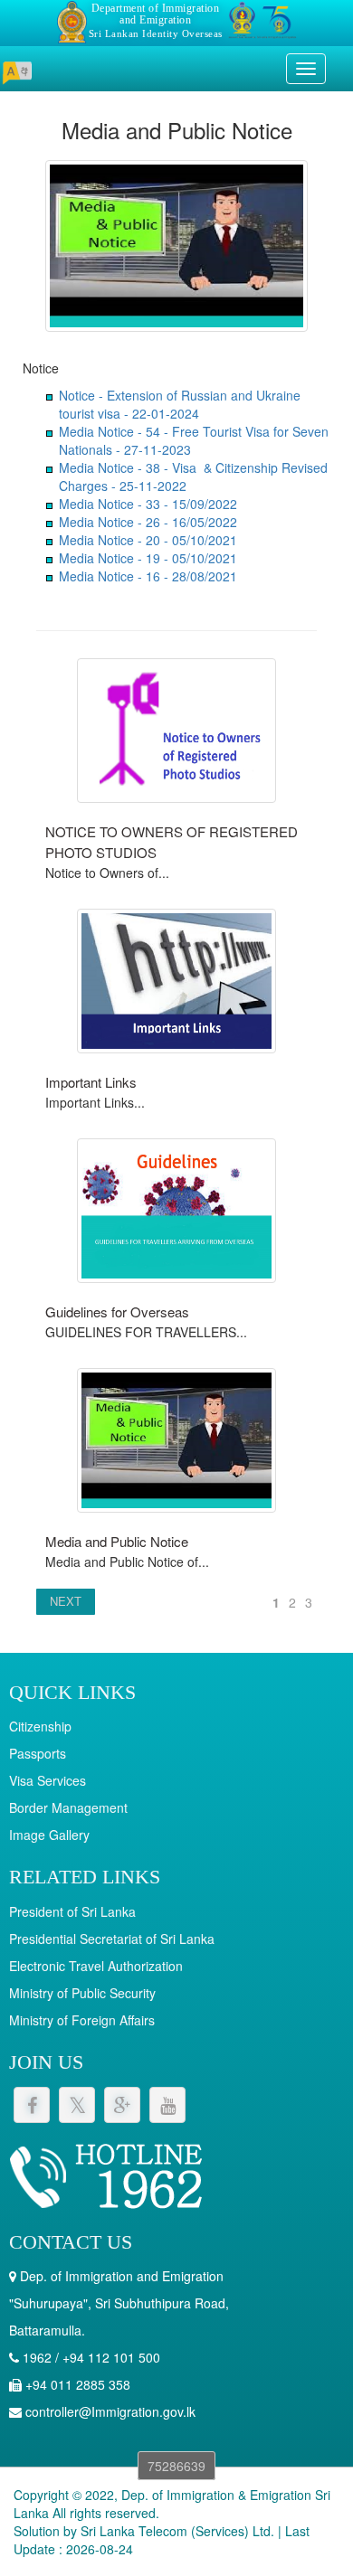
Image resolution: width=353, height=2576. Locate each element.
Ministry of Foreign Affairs (82, 2020)
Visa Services (48, 1780)
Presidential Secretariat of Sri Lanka (112, 1939)
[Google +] (122, 2105)
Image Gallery (49, 1835)
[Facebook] (32, 2105)
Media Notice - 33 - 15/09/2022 (148, 504)
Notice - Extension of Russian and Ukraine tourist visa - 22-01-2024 (180, 404)
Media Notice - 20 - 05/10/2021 (148, 540)
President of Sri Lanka (72, 1911)
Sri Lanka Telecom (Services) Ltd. (177, 2531)
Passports (38, 1753)
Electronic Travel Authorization (96, 1966)
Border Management (68, 1807)
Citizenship (40, 1726)
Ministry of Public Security (82, 1993)
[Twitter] (77, 2105)
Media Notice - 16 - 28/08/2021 (148, 576)
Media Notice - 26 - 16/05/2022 (148, 522)
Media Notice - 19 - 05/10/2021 (148, 558)
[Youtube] (167, 2105)
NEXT (66, 1601)
